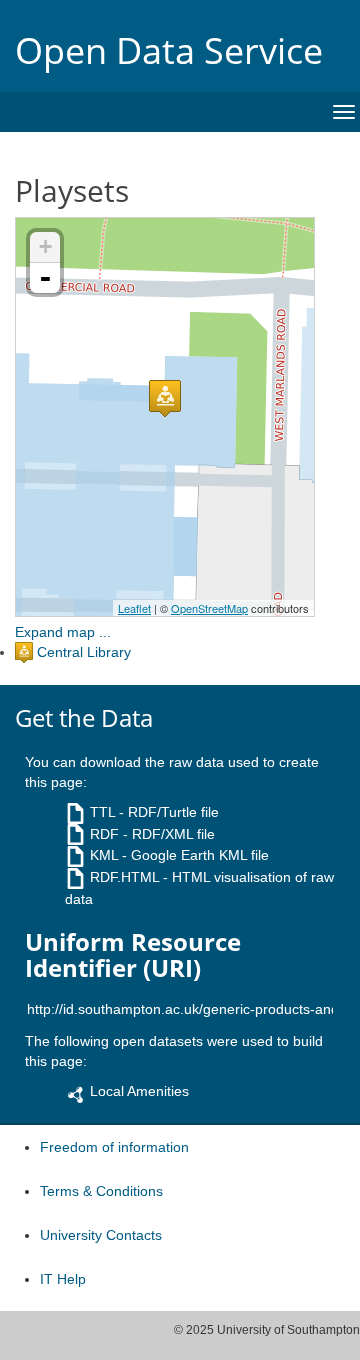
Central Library (84, 652)
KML (104, 855)
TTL (102, 812)
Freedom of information (114, 1147)
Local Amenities (139, 1091)
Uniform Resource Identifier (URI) (133, 955)
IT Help (63, 1279)
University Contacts (101, 1235)
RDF (104, 834)
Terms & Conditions (101, 1191)
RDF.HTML (124, 877)
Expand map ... (63, 632)
